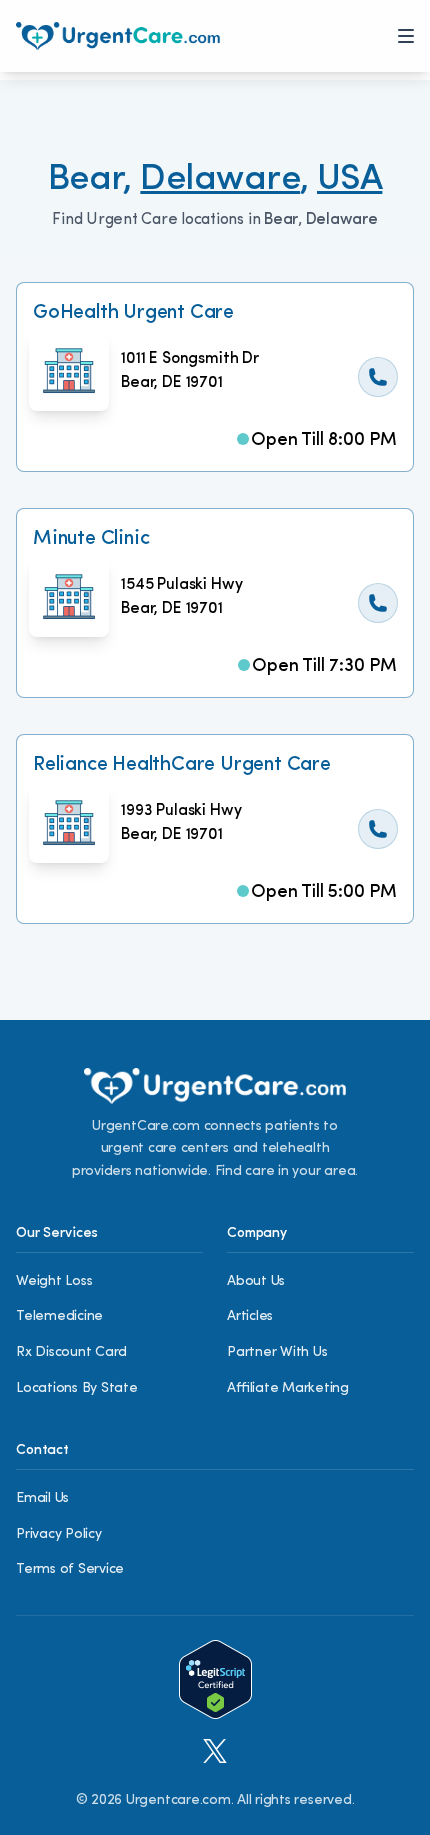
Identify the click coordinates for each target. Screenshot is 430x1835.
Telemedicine (59, 1316)
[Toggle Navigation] (406, 36)
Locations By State (77, 1388)
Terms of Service (70, 1569)
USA (349, 180)
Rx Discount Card (71, 1352)
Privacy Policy (59, 1534)
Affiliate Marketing (288, 1388)
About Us (256, 1281)
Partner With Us (277, 1352)
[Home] (118, 36)
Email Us (42, 1498)
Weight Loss (54, 1281)
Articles (250, 1316)
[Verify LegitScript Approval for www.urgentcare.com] (215, 1679)
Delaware (220, 180)
